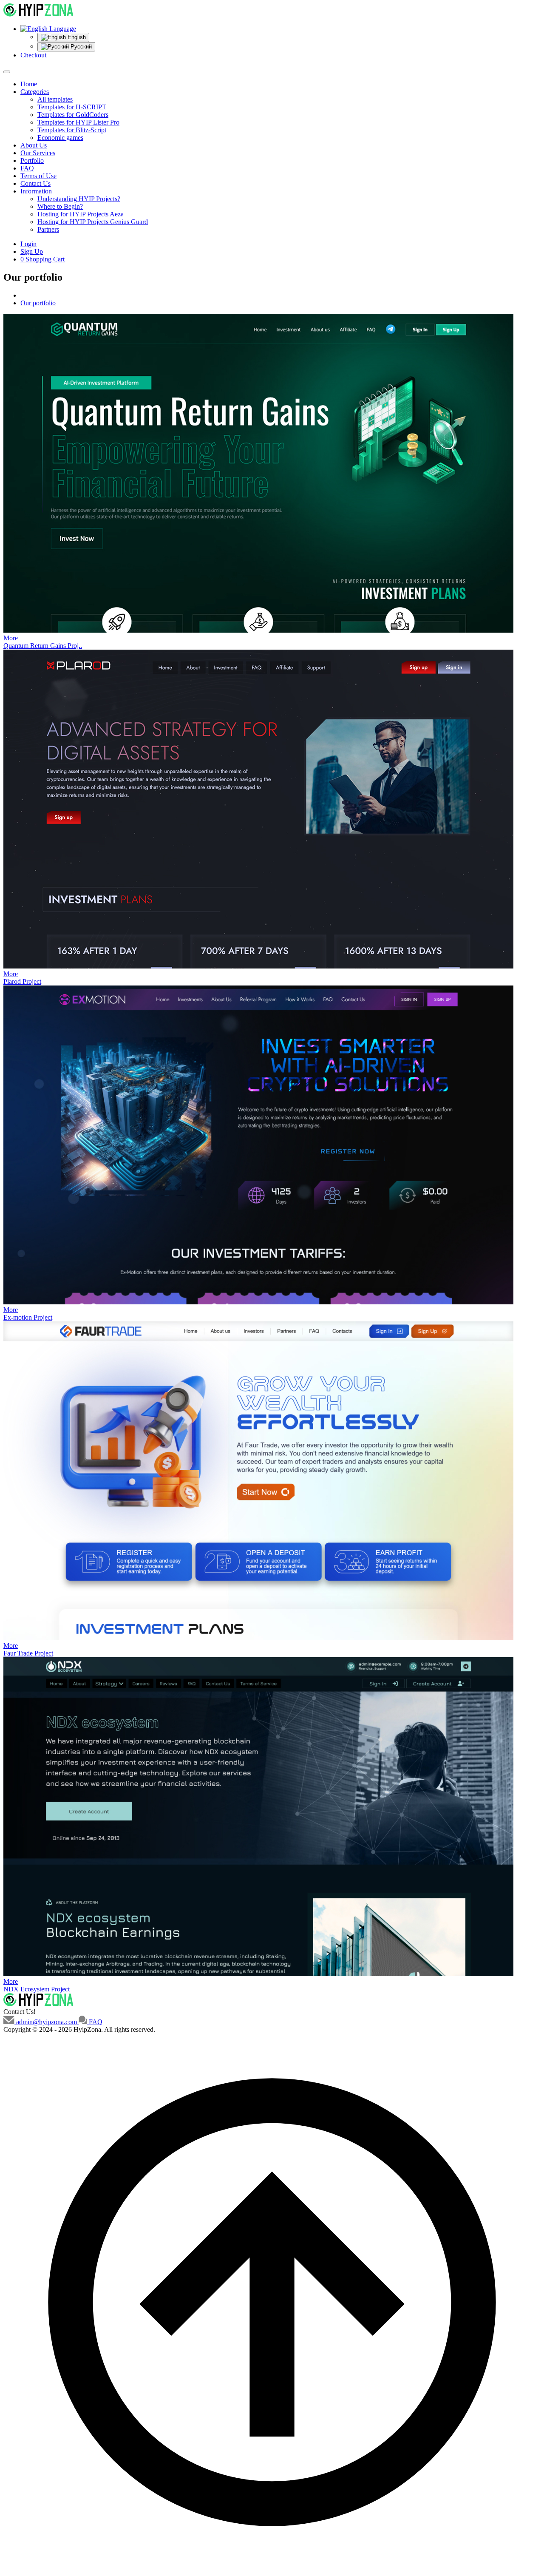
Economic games (60, 138)
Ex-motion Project (28, 1317)
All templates (55, 99)
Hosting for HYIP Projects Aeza (81, 214)
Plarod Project (22, 981)
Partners (48, 229)
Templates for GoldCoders (73, 115)
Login (28, 244)
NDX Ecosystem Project (37, 1989)
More (11, 638)
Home (29, 84)
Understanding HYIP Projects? (79, 199)
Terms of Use (38, 176)
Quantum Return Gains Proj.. (43, 646)
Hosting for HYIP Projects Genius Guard (93, 222)
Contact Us (35, 183)
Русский (80, 47)
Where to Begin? (60, 206)
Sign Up (32, 251)
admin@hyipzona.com (47, 2022)
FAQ (27, 168)
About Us (34, 145)
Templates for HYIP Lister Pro (78, 122)
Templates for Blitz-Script (72, 130)
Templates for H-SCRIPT (72, 107)
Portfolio (32, 160)
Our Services (38, 153)
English (76, 37)
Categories (35, 92)
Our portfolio (38, 303)
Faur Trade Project (28, 1653)
